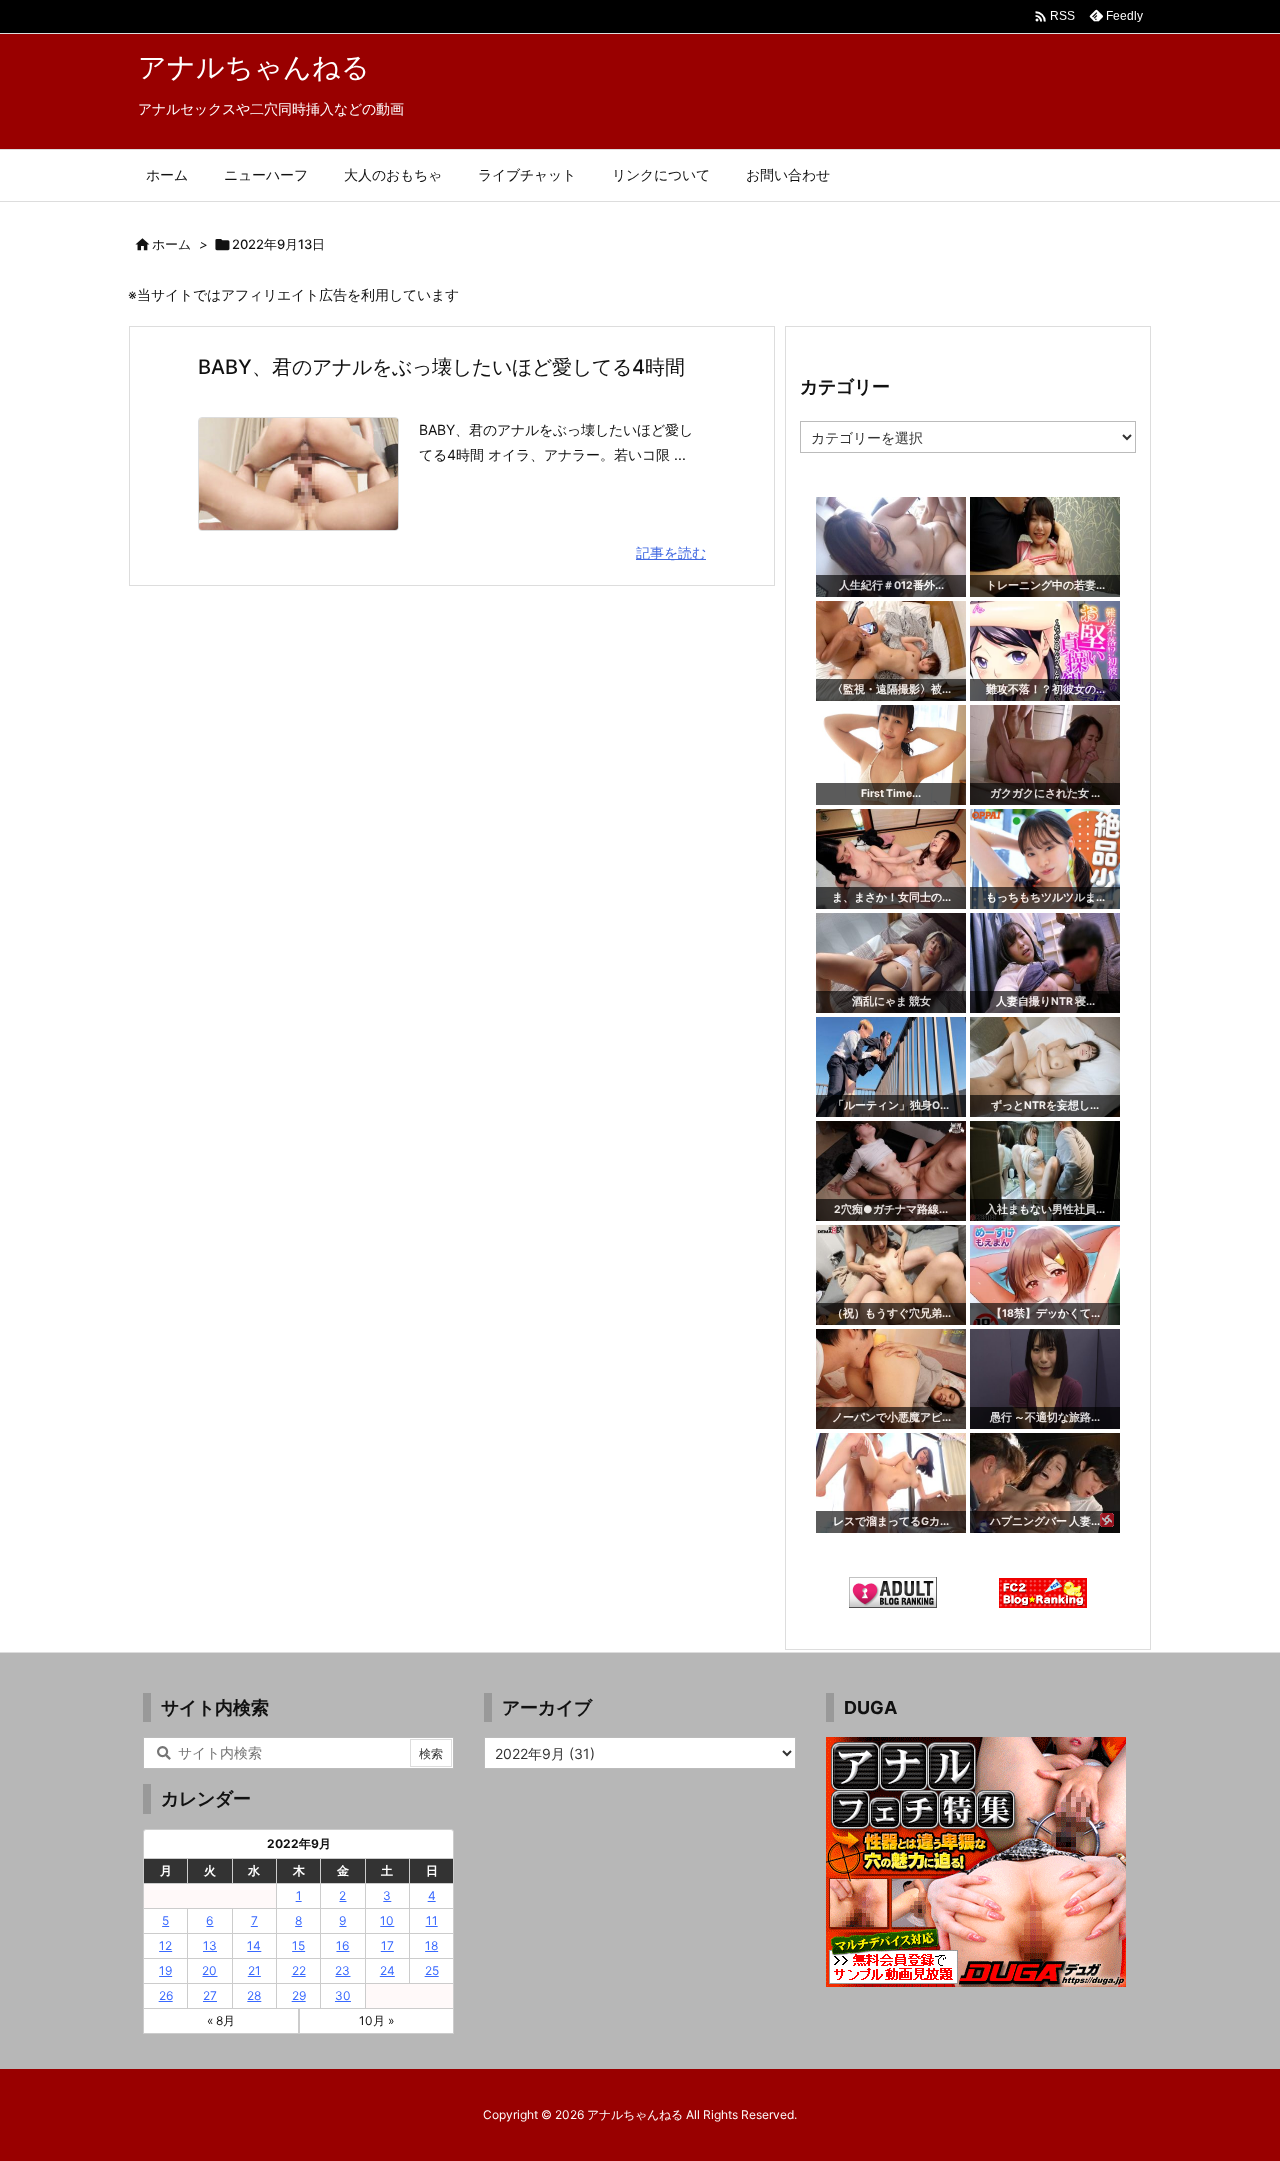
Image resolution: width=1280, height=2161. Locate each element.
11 (432, 1920)
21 (254, 1970)
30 (343, 1995)
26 (166, 1995)
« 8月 (221, 2020)
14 (254, 1945)
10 (387, 1920)
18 (431, 1945)
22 (299, 1970)
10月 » (376, 2020)
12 (165, 1945)
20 (209, 1970)
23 (342, 1970)
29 (299, 1995)
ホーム (171, 244)
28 (254, 1995)
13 (210, 1945)
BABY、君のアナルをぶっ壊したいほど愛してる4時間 (441, 367)
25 (432, 1970)
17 (387, 1945)
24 (387, 1970)
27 (210, 1995)
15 (298, 1945)
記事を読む (671, 552)
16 (342, 1945)
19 (165, 1970)
